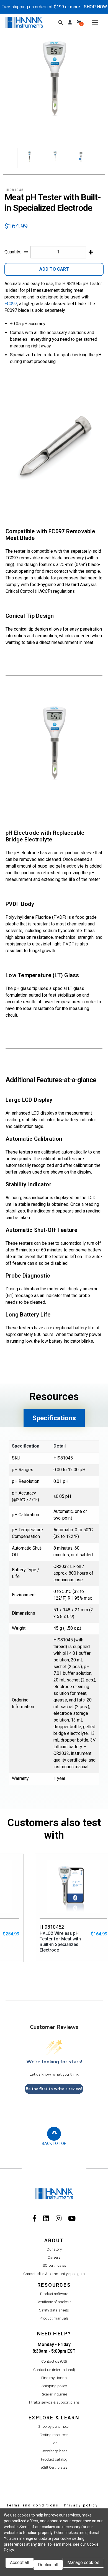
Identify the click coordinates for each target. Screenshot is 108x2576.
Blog (54, 2443)
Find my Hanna (54, 2378)
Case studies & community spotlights (54, 2274)
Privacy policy (81, 2505)
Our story (54, 2249)
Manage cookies (83, 2563)
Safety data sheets (54, 2310)
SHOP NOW (95, 7)
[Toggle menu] (95, 22)
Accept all (20, 2563)
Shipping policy (54, 2386)
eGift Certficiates (54, 2467)
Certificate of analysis (54, 2302)
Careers (54, 2257)
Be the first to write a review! (54, 2089)
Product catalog (54, 2459)
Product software (54, 2294)
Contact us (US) (54, 2361)
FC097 (11, 304)
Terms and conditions (33, 2505)
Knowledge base (54, 2451)
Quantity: (13, 252)
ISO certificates (54, 2265)
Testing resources (54, 2435)
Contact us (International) (54, 2370)
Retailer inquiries (54, 2394)
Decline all (48, 2565)
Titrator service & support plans (54, 2402)
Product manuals (54, 2318)
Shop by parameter (54, 2426)
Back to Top (54, 2143)
